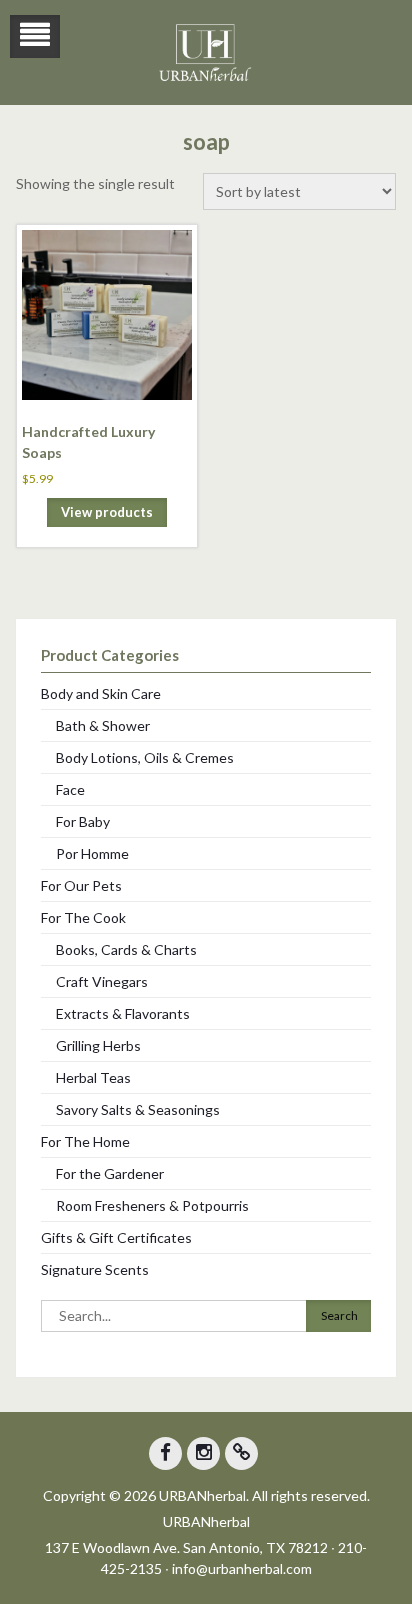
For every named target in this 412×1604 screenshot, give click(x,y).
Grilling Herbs (98, 1045)
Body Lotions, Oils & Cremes (145, 757)
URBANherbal (206, 1521)
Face (70, 789)
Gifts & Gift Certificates (116, 1237)
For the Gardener (110, 1173)
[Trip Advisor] (241, 1453)
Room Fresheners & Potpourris (152, 1205)
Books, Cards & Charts (126, 949)
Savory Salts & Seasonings (138, 1109)
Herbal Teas (93, 1077)
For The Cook (83, 917)
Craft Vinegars (102, 981)
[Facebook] (165, 1453)
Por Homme (92, 853)
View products (107, 512)
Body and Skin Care (101, 693)
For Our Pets (81, 885)
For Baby (83, 821)
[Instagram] (203, 1453)
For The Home (85, 1141)
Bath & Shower (103, 725)
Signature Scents (95, 1269)
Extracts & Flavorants (123, 1013)
